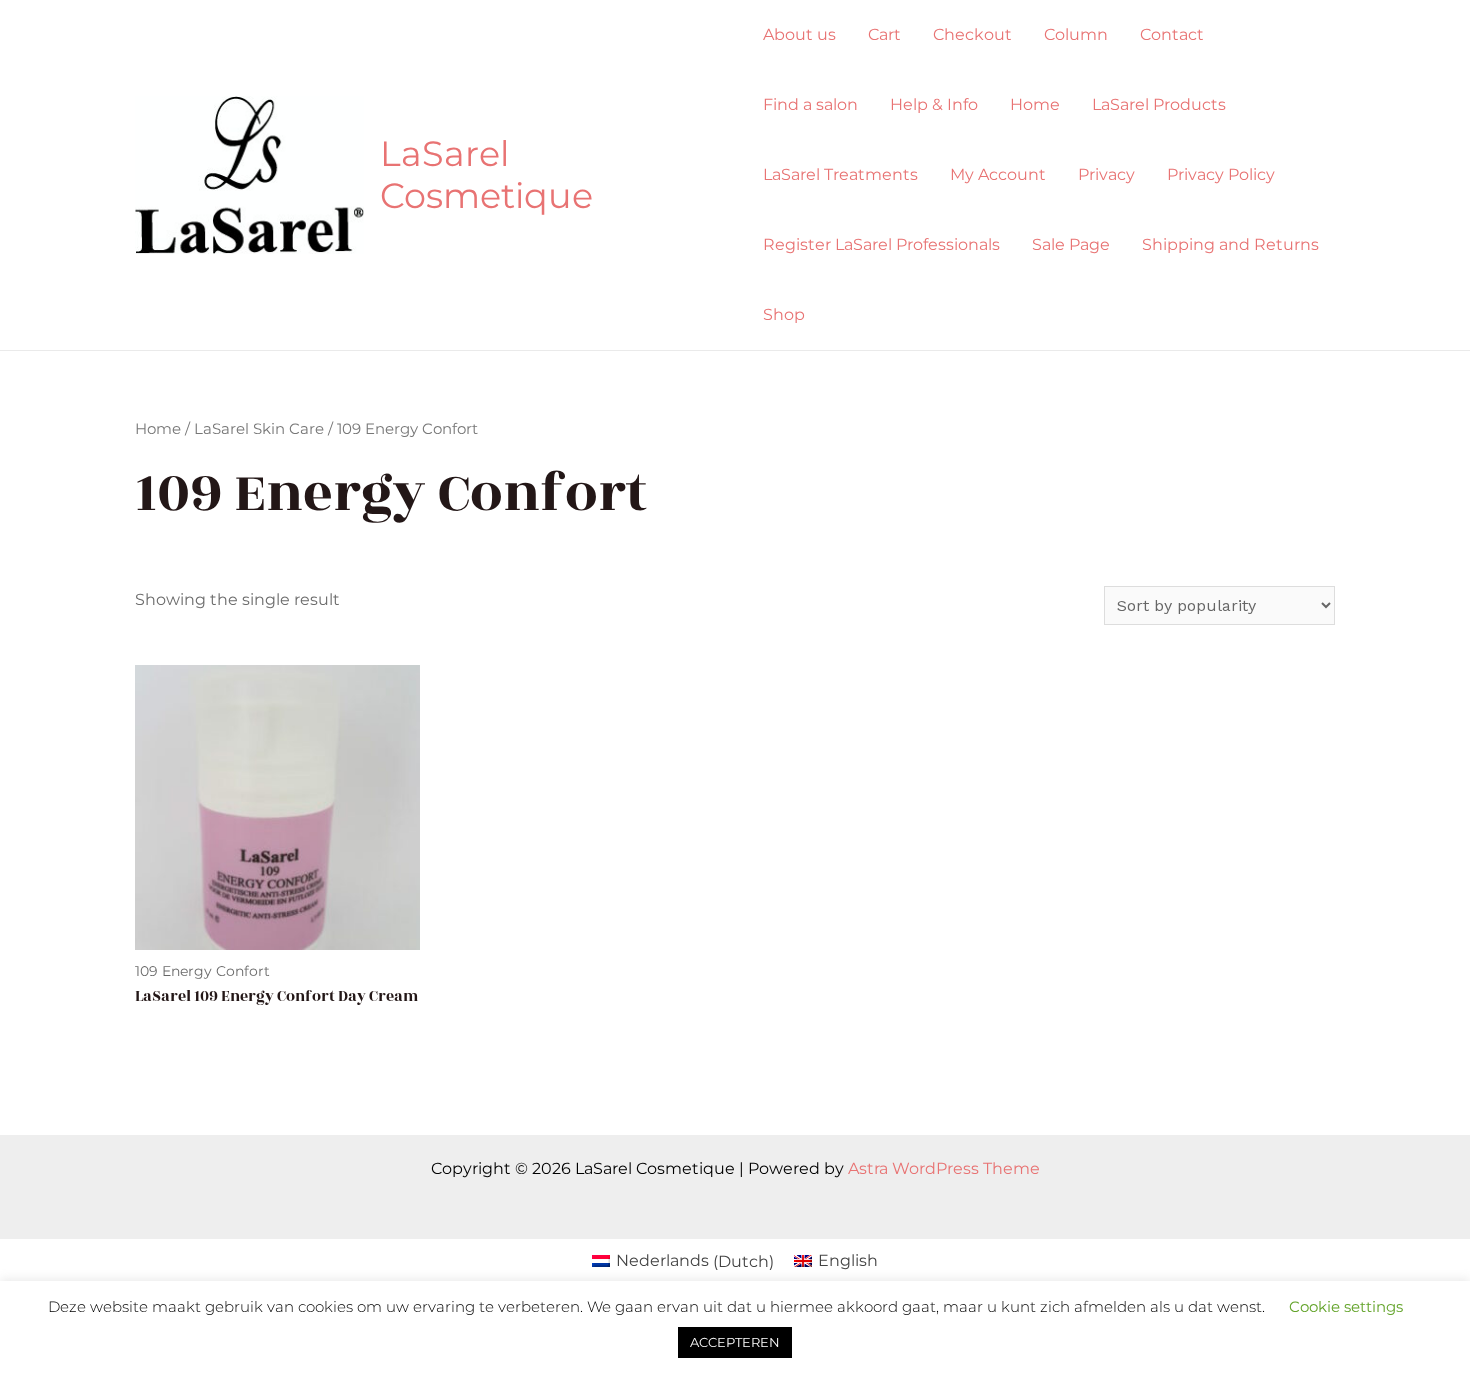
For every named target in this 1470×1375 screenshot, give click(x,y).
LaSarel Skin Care (259, 429)
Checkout (972, 34)
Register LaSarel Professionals (881, 244)
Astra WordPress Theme (944, 1168)
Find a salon (810, 104)
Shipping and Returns (1230, 244)
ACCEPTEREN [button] (735, 1342)
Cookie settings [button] (1346, 1306)
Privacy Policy (1221, 174)
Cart (884, 34)
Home (1035, 104)
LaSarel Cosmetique (486, 174)
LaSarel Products (1159, 104)
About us (799, 34)
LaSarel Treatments (840, 174)
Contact (1172, 34)
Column (1076, 34)
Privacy (1106, 174)
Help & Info (934, 104)
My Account (998, 174)
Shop (784, 314)
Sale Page (1071, 244)
